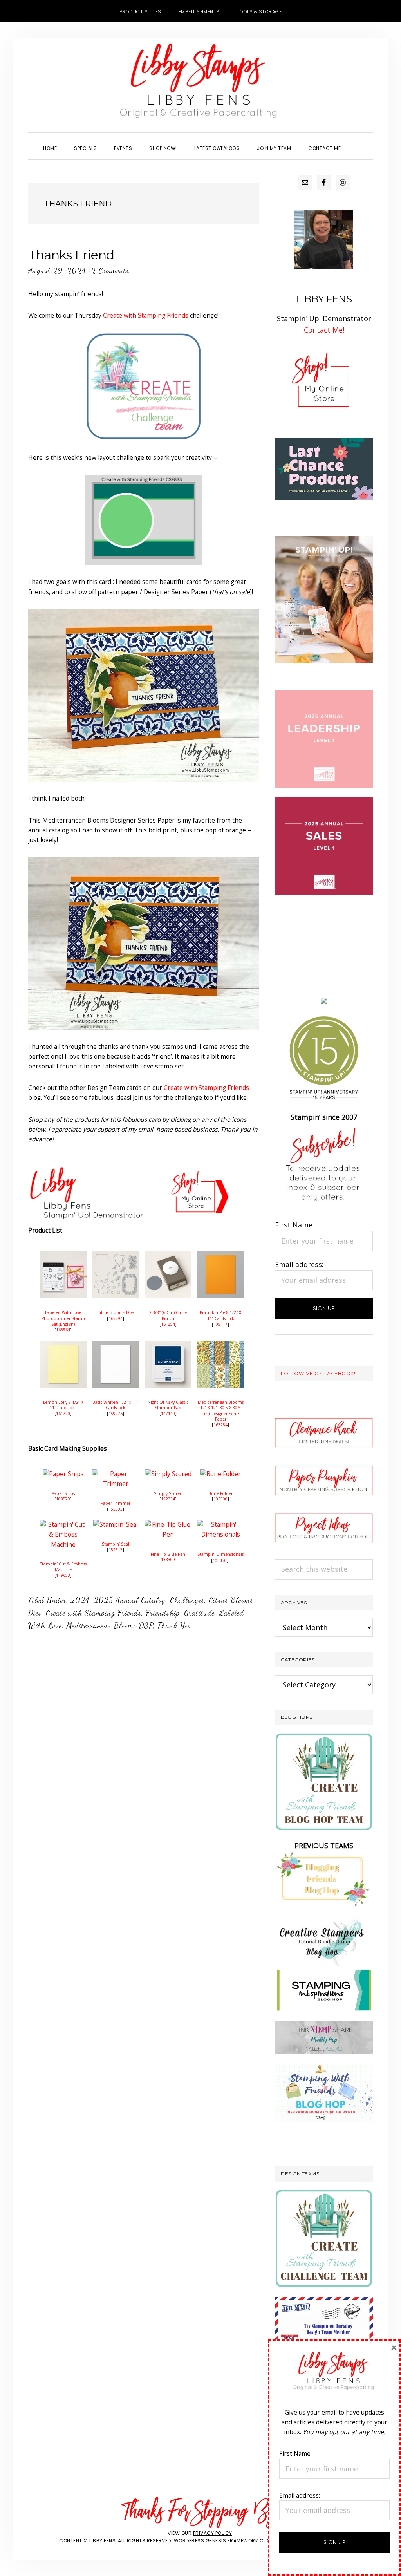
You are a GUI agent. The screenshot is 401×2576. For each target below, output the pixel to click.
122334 (168, 1499)
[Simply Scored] (168, 1474)
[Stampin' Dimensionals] (220, 1524)
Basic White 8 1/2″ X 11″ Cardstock (116, 1405)
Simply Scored (168, 1493)
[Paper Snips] (63, 1474)
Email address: (299, 1264)
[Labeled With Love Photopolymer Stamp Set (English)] (63, 1256)
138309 (168, 1560)
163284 (220, 1425)
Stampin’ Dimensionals (220, 1554)
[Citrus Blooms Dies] (116, 1256)
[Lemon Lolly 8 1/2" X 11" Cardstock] (63, 1345)
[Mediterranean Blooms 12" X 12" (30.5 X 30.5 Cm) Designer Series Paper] (220, 1345)
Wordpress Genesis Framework (216, 2541)
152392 (116, 1509)
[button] (358, 141)
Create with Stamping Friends (146, 315)
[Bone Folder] (220, 1474)
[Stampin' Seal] (116, 1524)
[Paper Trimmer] (116, 1474)
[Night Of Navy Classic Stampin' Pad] (168, 1345)
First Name (294, 1225)
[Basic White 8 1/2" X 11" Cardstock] (116, 1345)
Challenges (187, 1600)
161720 (63, 1414)
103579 (63, 1499)
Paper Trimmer (116, 1503)
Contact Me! (324, 330)
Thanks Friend (71, 255)
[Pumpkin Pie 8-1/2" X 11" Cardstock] (220, 1256)
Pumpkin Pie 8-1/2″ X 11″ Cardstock (220, 1315)
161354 (168, 1324)
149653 (63, 1575)
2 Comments (110, 271)
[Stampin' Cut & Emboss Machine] (63, 1524)
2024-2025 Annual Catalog (118, 1600)
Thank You (175, 1625)
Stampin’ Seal (116, 1544)
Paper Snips (63, 1493)
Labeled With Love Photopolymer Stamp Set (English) (63, 1318)
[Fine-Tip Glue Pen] (168, 1524)
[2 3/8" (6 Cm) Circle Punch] (168, 1256)
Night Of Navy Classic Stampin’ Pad (168, 1405)
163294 (116, 1318)
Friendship (163, 1613)
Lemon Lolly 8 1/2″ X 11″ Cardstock (63, 1405)
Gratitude (199, 1613)
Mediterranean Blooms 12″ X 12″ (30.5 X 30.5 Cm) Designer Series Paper (221, 1411)
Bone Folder (220, 1493)
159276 (116, 1414)
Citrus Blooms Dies (116, 1312)
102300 (220, 1499)
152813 (116, 1550)
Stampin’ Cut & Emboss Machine (63, 1567)
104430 (220, 1560)
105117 (220, 1324)
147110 (168, 1414)
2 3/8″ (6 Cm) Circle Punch (168, 1315)
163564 (63, 1330)
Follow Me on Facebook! (318, 1373)
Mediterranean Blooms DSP (110, 1625)
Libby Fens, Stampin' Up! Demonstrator (200, 85)
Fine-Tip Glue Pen (168, 1554)
